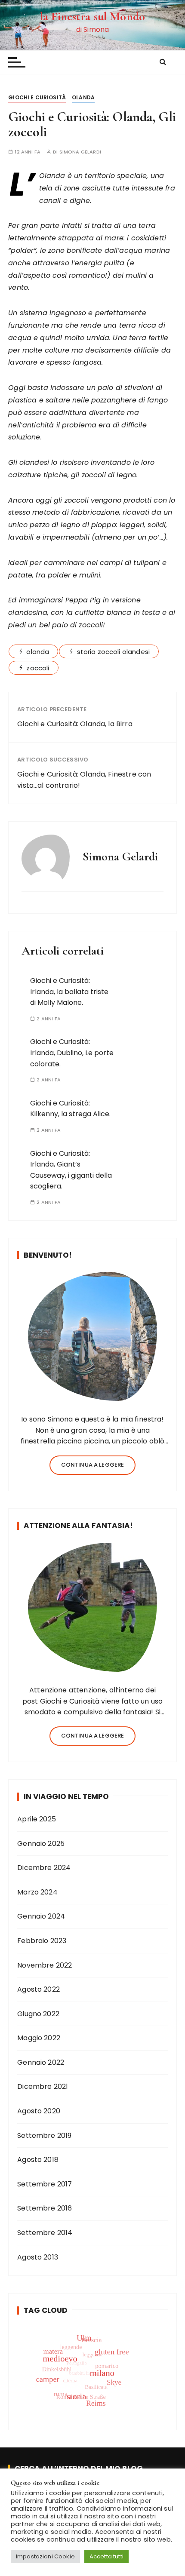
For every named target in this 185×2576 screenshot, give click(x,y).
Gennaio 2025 (41, 1844)
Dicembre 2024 (44, 1868)
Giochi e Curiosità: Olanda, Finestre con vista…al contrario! (84, 780)
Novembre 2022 (45, 1965)
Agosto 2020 (39, 2111)
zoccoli (38, 668)
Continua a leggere (93, 1465)
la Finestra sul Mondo (92, 16)
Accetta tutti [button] (106, 2556)
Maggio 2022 (39, 2038)
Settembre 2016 (45, 2208)
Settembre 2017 (45, 2184)
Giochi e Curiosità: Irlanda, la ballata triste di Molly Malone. (69, 992)
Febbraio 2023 (42, 1941)
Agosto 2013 (38, 2257)
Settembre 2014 (45, 2233)
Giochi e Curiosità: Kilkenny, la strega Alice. (70, 1109)
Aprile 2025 (37, 1819)
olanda (38, 652)
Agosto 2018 (38, 2160)
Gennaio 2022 (41, 2062)
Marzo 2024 (37, 1892)
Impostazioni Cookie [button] (45, 2556)
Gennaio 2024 (41, 1916)
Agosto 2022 (39, 1989)
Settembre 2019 (44, 2135)
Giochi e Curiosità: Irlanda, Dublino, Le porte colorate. (72, 1053)
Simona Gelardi (80, 152)
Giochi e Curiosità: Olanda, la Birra (75, 724)
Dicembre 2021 (43, 2086)
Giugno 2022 (38, 2014)
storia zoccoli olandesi (113, 652)
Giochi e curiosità (37, 97)
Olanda (83, 97)
